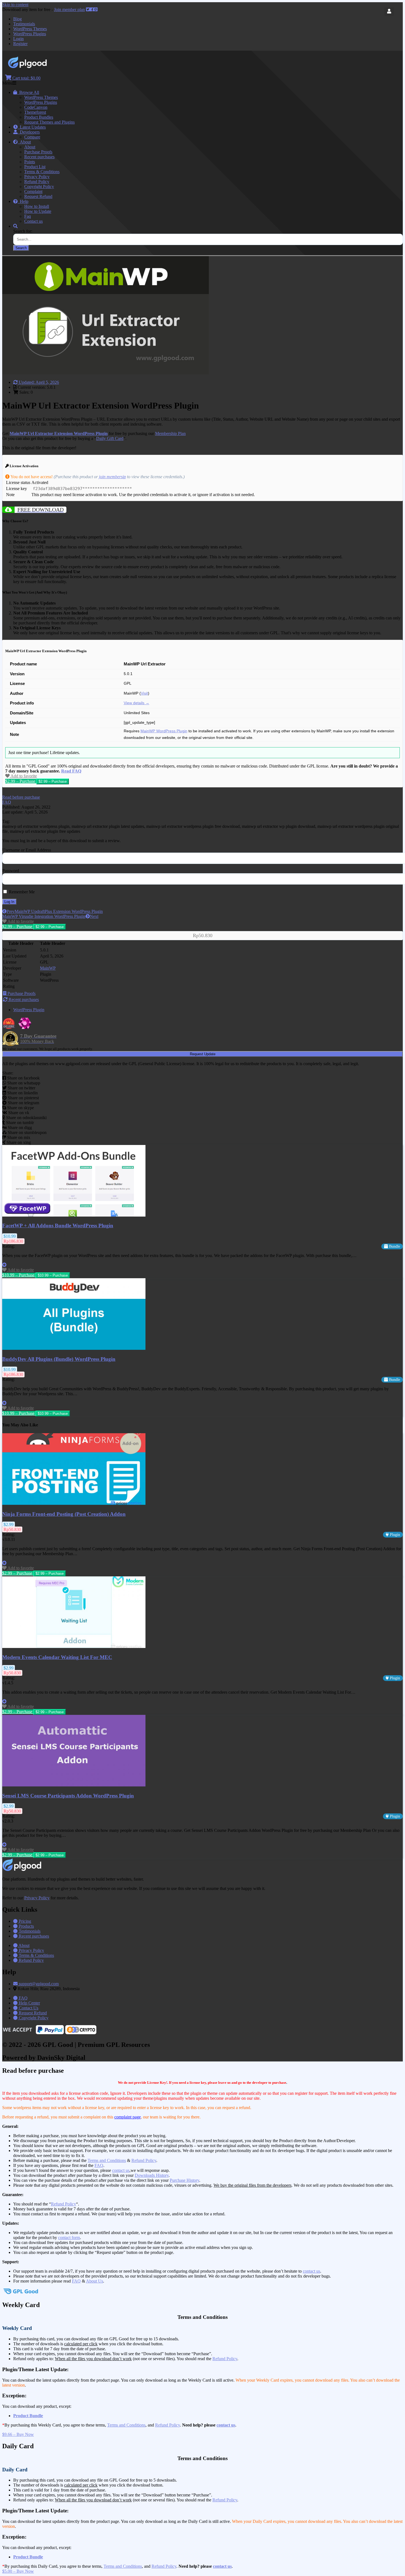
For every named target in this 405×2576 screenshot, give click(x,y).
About (24, 142)
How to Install (37, 206)
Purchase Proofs (38, 152)
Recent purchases (39, 157)
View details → (137, 703)
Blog (17, 19)
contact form (69, 2238)
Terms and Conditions (107, 2160)
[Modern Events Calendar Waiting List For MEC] (74, 1646)
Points (30, 162)
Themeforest (35, 112)
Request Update (203, 1054)
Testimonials (24, 24)
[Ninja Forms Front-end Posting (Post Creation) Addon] (74, 1503)
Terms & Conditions (42, 172)
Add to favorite (23, 776)
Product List (35, 167)
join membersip (112, 477)
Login (18, 39)
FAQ (99, 2165)
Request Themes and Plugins (49, 122)
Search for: (23, 231)
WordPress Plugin (29, 1010)
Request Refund (38, 196)
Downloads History (152, 2175)
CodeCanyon (36, 107)
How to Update (38, 211)
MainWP (48, 968)
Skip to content (15, 5)
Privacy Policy (37, 177)
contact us (121, 2170)
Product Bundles (39, 117)
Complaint (33, 191)
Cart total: (26, 78)
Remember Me (21, 892)
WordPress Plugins (30, 34)
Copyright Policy (39, 187)
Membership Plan (170, 433)
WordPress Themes (30, 29)
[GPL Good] (41, 67)
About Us (94, 2281)
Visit (144, 693)
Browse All (28, 92)
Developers (29, 132)
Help (23, 201)
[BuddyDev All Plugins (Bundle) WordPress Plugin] (74, 1348)
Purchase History (184, 2180)
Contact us (33, 221)
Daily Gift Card (110, 438)
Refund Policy (37, 182)
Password (11, 871)
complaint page (128, 2117)
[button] (21, 797)
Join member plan (69, 9)
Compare (32, 137)
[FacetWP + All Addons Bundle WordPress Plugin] (74, 1215)
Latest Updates (32, 127)
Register (20, 44)
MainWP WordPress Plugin (164, 731)
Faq (28, 216)
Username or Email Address (27, 850)
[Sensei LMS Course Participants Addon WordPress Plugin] (74, 1785)
